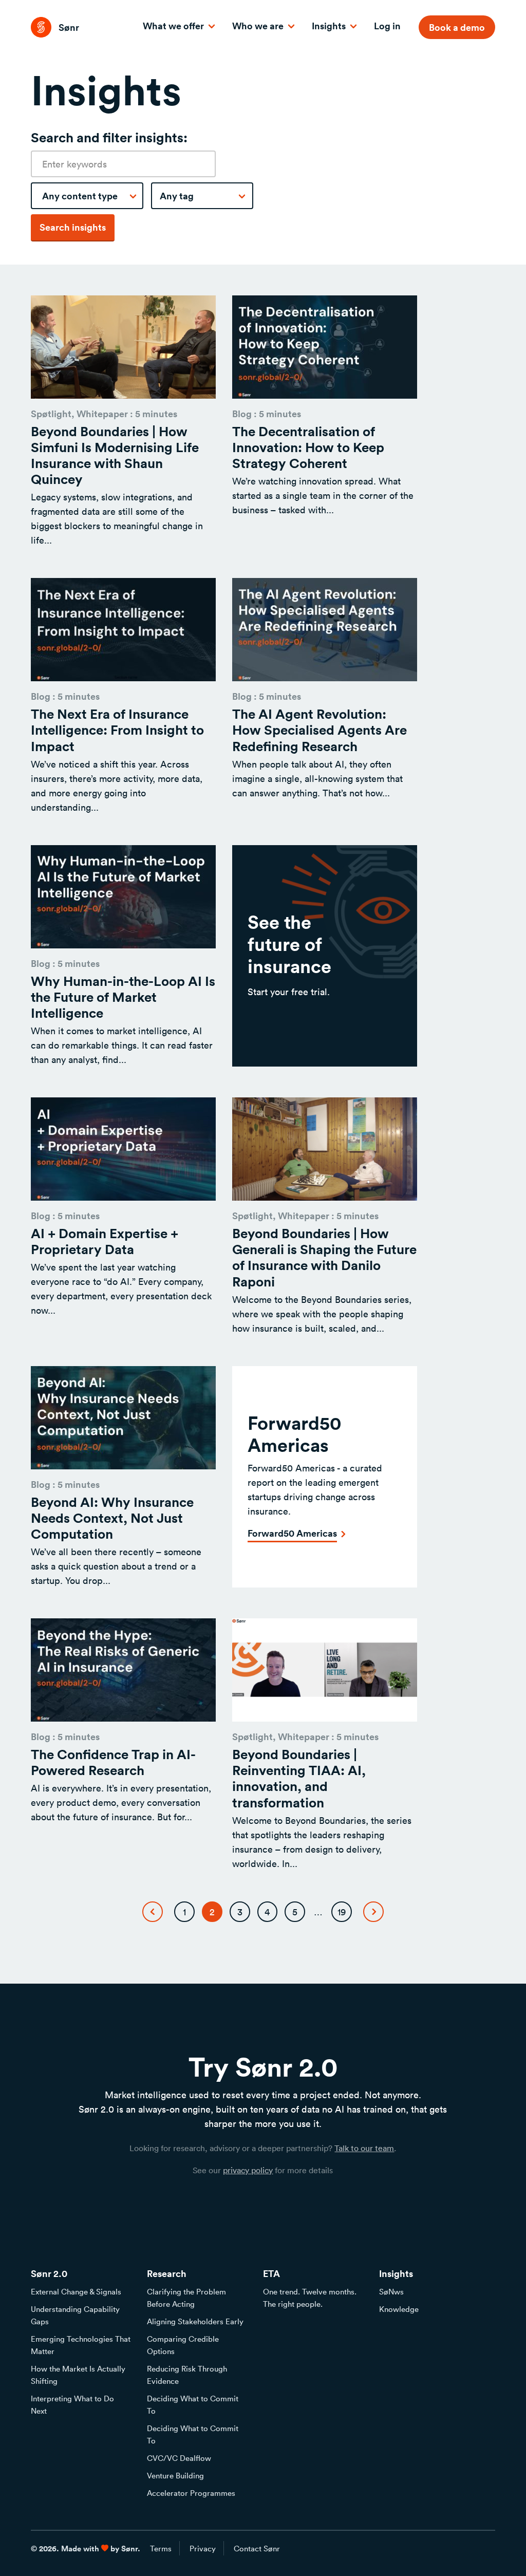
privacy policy (248, 2170)
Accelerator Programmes (191, 2493)
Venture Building (175, 2475)
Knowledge (399, 2309)
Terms (161, 2548)
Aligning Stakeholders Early (195, 2321)
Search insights (73, 227)
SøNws (391, 2291)
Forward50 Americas (292, 1533)
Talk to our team (364, 2148)
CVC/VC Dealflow (179, 2458)
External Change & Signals (76, 2291)
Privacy (203, 2548)
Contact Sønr (257, 2548)
